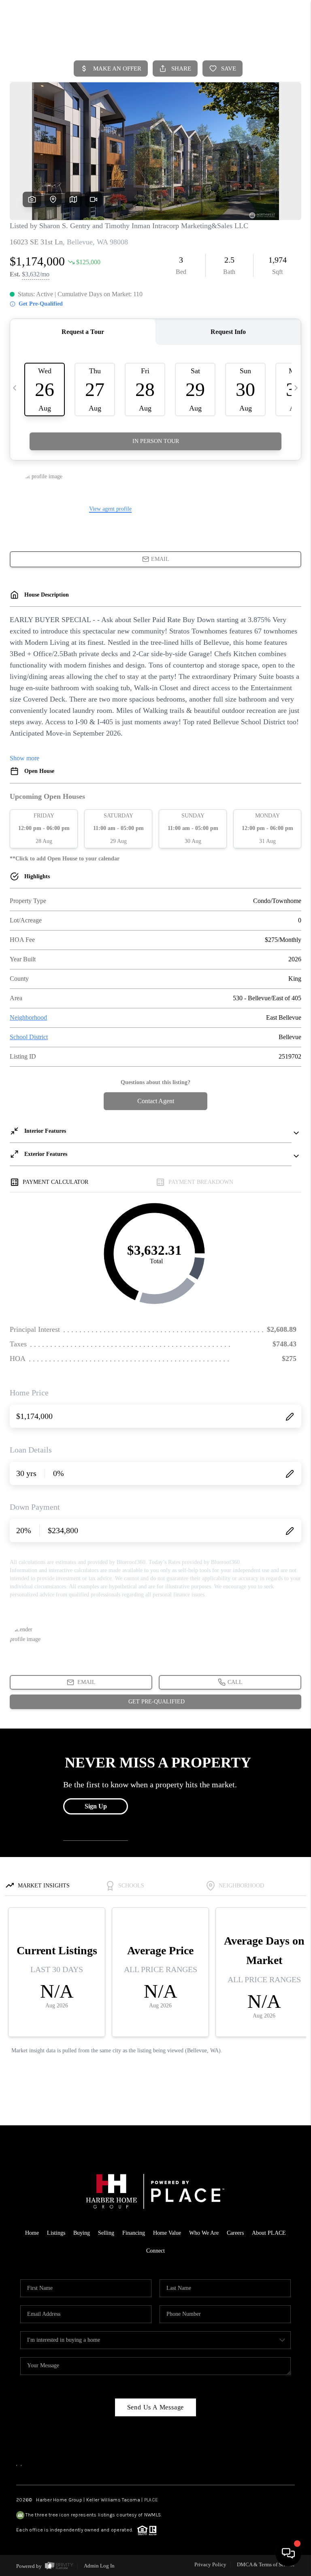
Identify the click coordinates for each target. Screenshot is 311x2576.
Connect (155, 2251)
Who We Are (204, 2233)
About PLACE (269, 2233)
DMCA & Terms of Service (266, 2564)
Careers (235, 2233)
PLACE (151, 2500)
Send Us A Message (156, 2407)
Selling (106, 2233)
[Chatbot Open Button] (288, 2553)
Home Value (167, 2233)
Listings (56, 2233)
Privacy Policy (210, 2564)
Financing (134, 2233)
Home (32, 2233)
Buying (82, 2233)
